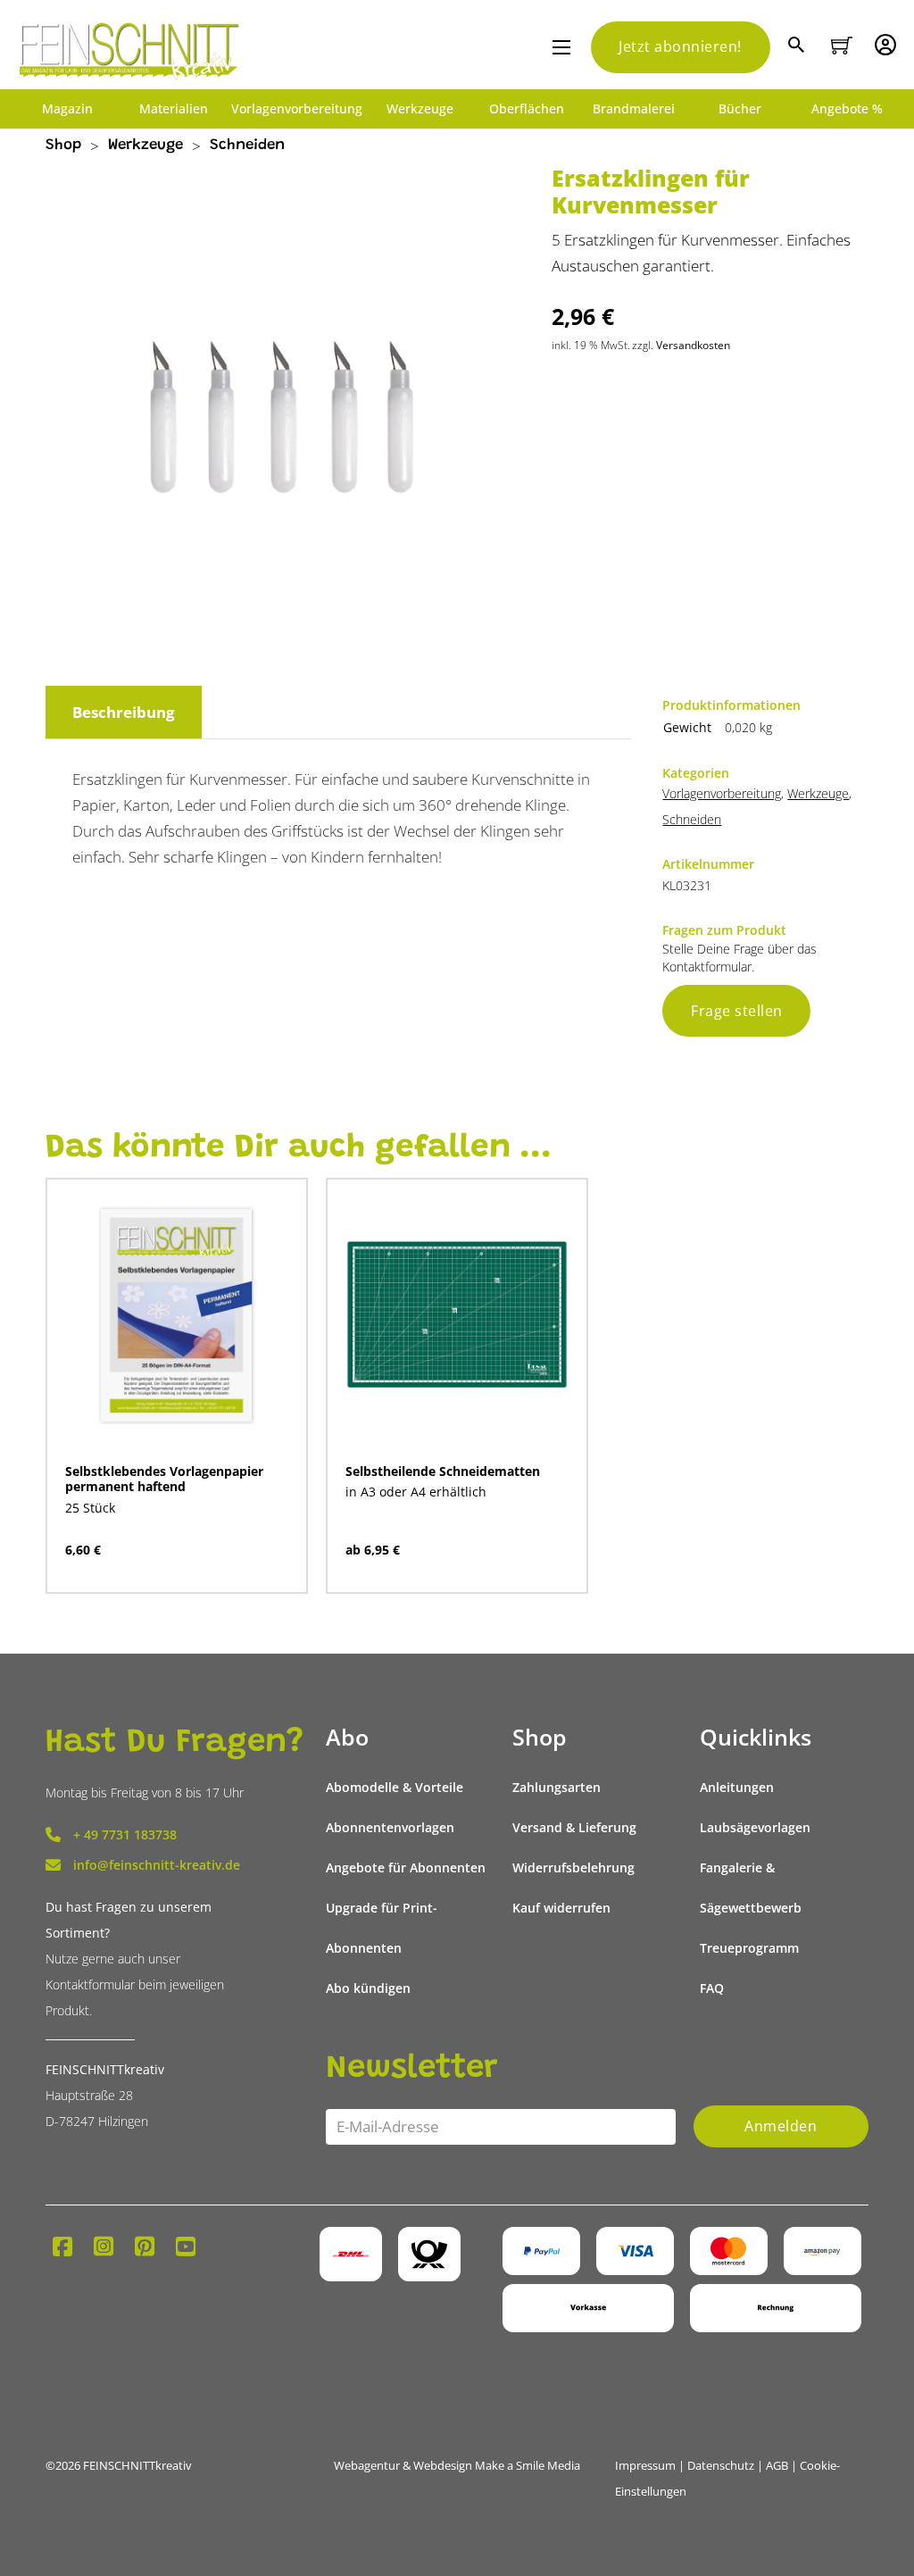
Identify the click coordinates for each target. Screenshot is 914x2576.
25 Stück (90, 1508)
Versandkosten (693, 345)
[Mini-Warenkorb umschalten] (842, 46)
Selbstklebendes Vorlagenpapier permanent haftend (164, 1479)
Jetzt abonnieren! (680, 46)
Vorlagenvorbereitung (297, 109)
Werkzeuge (420, 109)
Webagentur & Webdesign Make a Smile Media (457, 2465)
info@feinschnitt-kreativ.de (157, 1865)
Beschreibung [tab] (124, 712)
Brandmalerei (634, 109)
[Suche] (798, 47)
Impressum (645, 2465)
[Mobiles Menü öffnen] (561, 47)
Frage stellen (737, 1011)
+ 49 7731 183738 (125, 1834)
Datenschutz (721, 2465)
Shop (63, 146)
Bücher (740, 109)
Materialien (174, 109)
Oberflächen (527, 109)
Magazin (67, 109)
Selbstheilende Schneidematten (443, 1471)
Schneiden (247, 146)
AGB (777, 2465)
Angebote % (847, 109)
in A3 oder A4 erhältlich (416, 1492)
